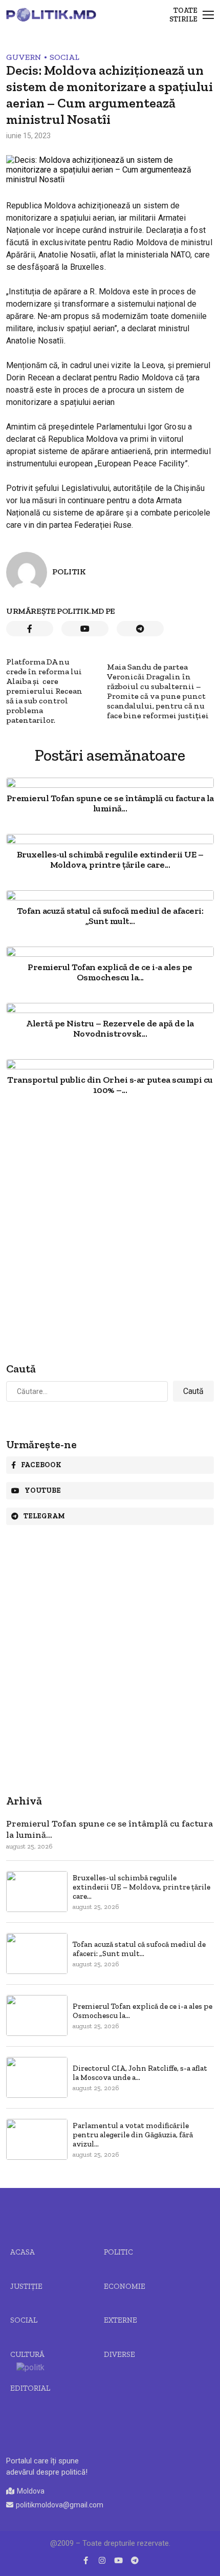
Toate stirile (183, 15)
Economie (125, 2286)
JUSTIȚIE (26, 2286)
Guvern (24, 57)
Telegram (44, 1516)
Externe (120, 2320)
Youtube (43, 1490)
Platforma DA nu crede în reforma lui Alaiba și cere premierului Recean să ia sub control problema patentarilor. (44, 691)
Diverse (119, 2354)
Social (64, 57)
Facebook (41, 1465)
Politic (118, 2252)
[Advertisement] (110, 1230)
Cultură (27, 2354)
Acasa (23, 2252)
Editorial (30, 2388)
